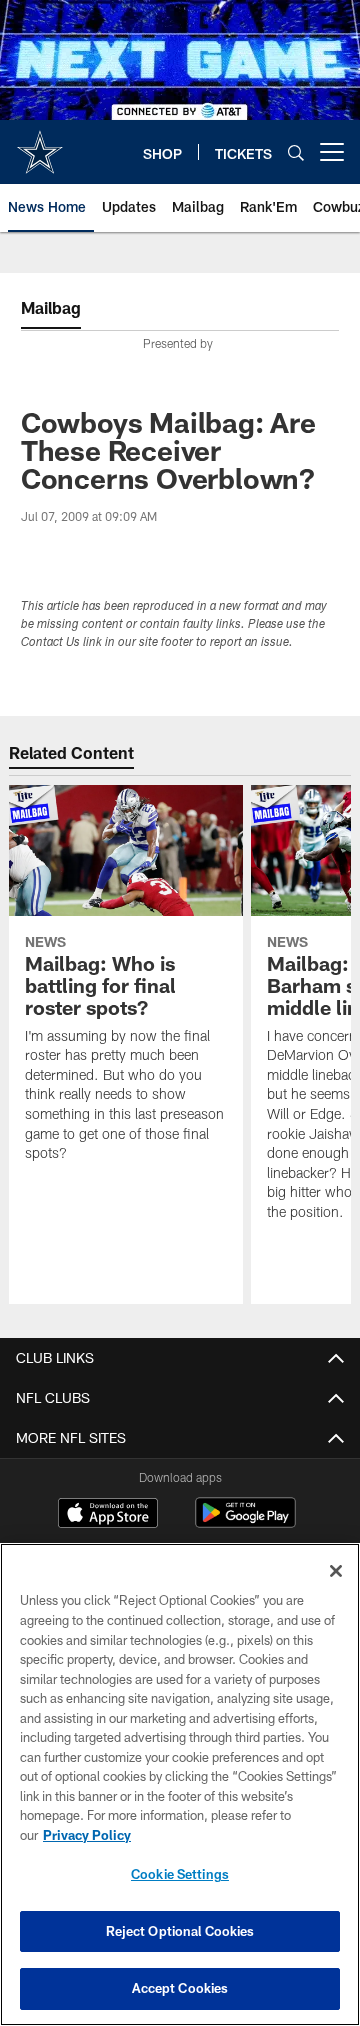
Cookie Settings (180, 1874)
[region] (180, 1784)
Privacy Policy (87, 1835)
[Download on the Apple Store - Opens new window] (108, 1515)
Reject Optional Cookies (180, 1931)
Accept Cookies (180, 1988)
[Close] (336, 1571)
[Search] (296, 152)
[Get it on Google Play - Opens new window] (245, 1522)
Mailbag (51, 307)
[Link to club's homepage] (40, 144)
